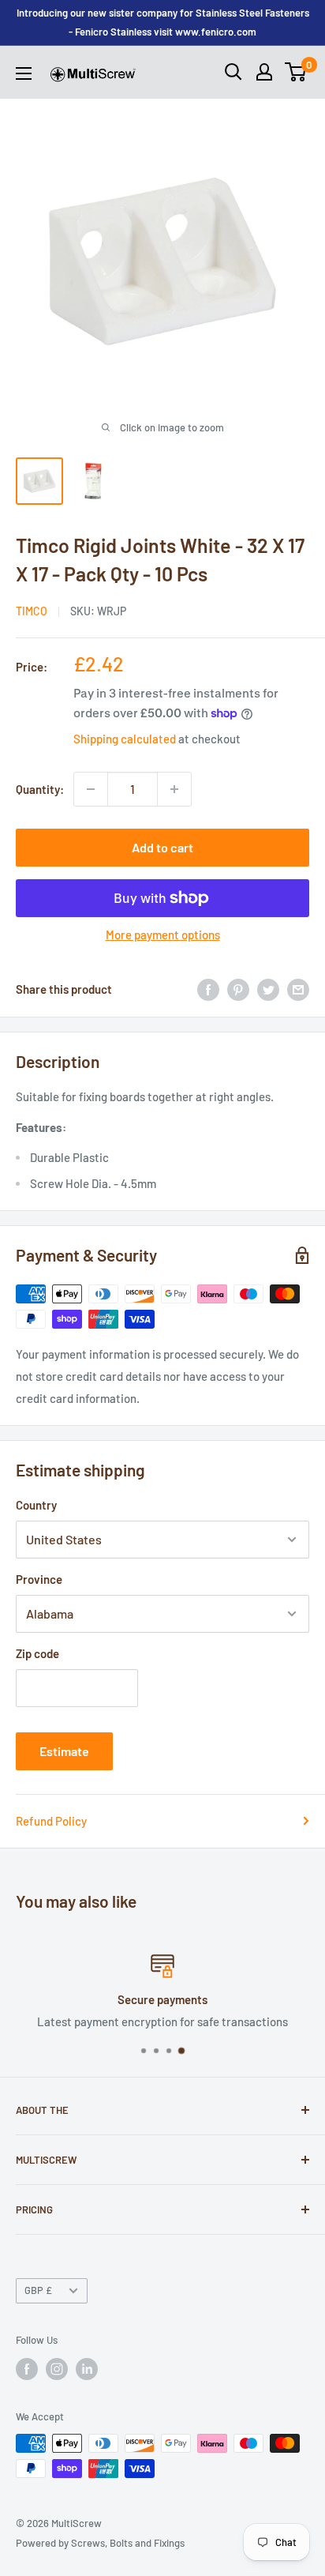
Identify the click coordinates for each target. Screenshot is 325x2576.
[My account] (264, 72)
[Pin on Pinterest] (238, 989)
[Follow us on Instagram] (57, 2369)
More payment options (163, 935)
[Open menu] (24, 73)
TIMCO (32, 611)
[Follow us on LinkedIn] (87, 2369)
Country (36, 1505)
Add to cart (162, 847)
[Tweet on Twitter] (268, 989)
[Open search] (233, 72)
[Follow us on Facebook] (27, 2369)
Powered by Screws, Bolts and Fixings (100, 2543)
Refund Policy (51, 1821)
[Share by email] (298, 989)
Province (39, 1579)
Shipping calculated (125, 739)
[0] (296, 72)
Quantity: (40, 789)
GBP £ (38, 2290)
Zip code (37, 1653)
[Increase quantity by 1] (174, 789)
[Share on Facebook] (208, 989)
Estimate (64, 1751)
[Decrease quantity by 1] (91, 789)
